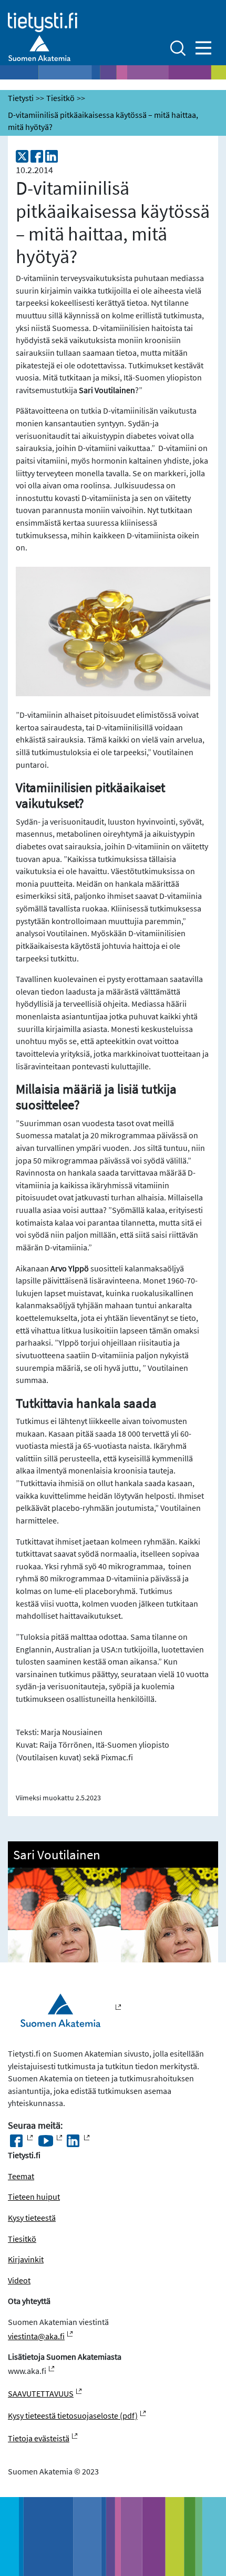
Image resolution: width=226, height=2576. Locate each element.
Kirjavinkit (26, 2259)
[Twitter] (22, 156)
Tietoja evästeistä (39, 2438)
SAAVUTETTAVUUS (41, 2394)
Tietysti (21, 98)
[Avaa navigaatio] (203, 48)
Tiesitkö (60, 98)
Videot (19, 2281)
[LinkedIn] (52, 156)
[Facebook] (37, 156)
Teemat (21, 2176)
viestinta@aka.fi (36, 2336)
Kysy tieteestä (32, 2218)
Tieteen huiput (34, 2197)
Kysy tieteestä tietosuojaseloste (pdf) (73, 2416)
